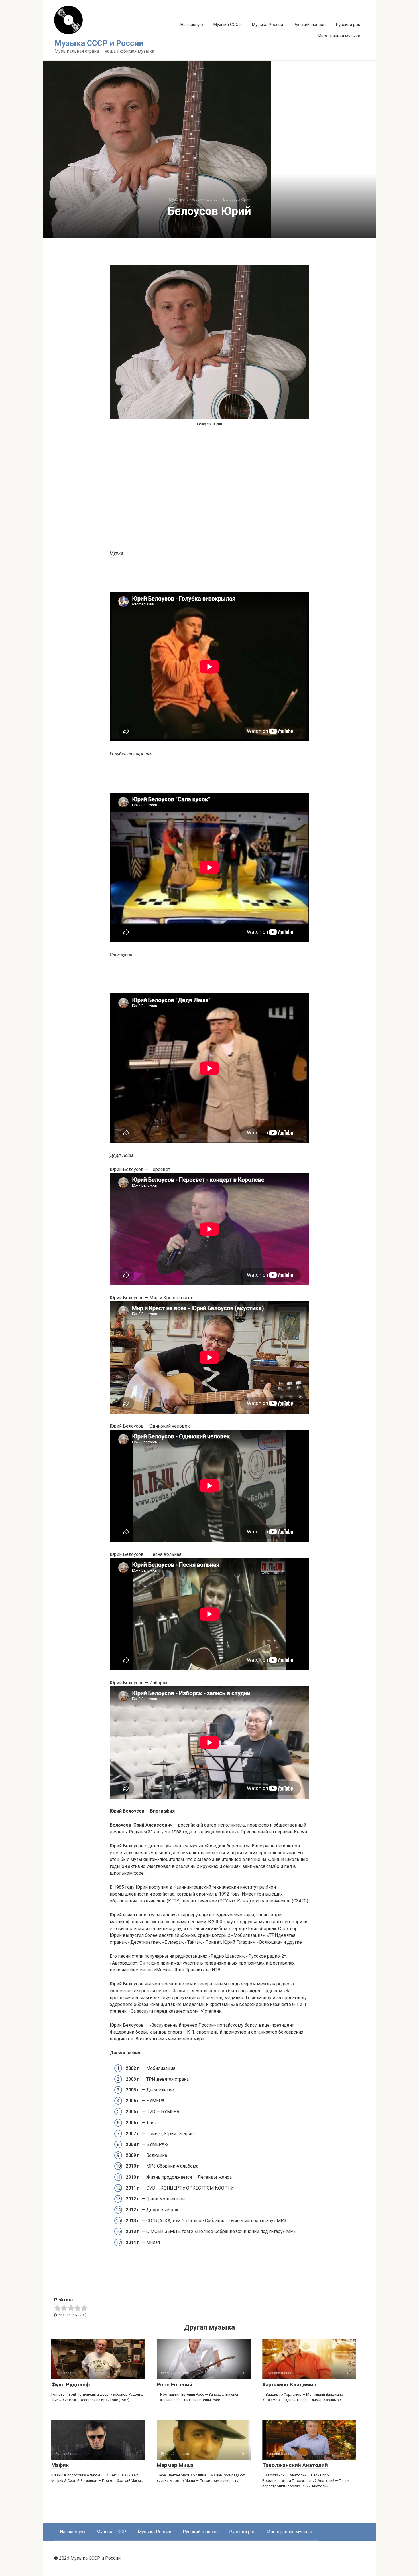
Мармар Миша (175, 2465)
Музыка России (267, 25)
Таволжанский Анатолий (295, 2465)
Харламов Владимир (289, 2385)
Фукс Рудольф (70, 2385)
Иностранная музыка (339, 36)
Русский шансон (309, 25)
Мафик (60, 2465)
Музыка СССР (227, 25)
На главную (192, 25)
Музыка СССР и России (99, 43)
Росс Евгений (175, 2385)
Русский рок (348, 25)
